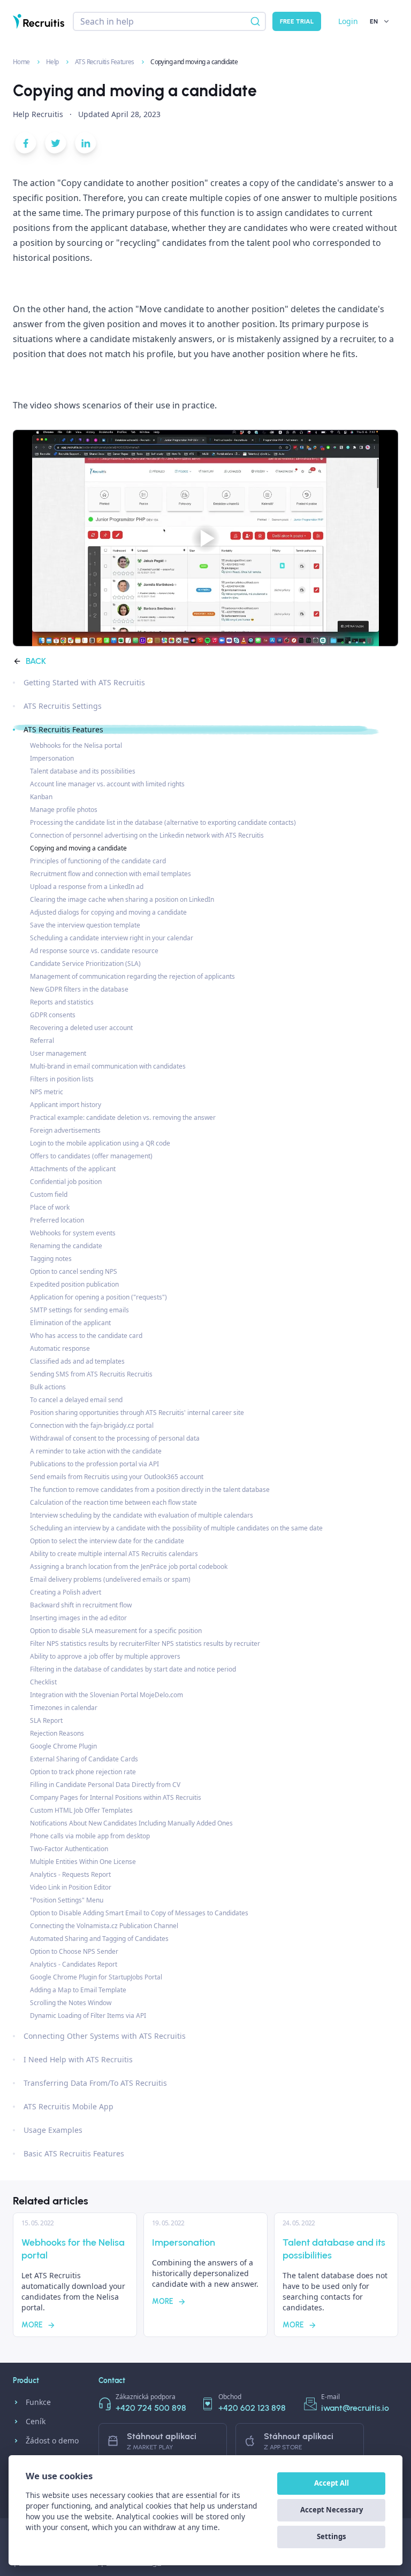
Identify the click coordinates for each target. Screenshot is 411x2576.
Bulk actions (48, 1387)
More (32, 2325)
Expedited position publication (74, 1284)
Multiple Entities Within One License (83, 1862)
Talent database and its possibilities (83, 771)
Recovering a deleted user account (81, 1028)
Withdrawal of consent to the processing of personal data (115, 1438)
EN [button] (374, 21)
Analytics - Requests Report (70, 1874)
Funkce (38, 2402)
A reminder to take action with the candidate (96, 1451)
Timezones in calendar (64, 1708)
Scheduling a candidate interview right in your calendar (112, 938)
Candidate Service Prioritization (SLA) (85, 964)
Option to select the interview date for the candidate (107, 1541)
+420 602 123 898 (252, 2408)
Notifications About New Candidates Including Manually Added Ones (131, 1823)
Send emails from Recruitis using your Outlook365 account (117, 1477)
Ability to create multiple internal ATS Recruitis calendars (114, 1554)
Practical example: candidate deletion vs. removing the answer (123, 1117)
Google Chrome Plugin (63, 1746)
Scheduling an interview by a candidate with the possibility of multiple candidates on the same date (176, 1528)
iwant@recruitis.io (355, 2408)
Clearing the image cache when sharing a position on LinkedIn (122, 899)
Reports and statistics (62, 1002)
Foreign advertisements (65, 1130)
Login (348, 21)
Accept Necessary (332, 2510)
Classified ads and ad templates (77, 1361)
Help (53, 62)
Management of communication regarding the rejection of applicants (132, 976)
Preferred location (57, 1220)
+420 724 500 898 (151, 2408)
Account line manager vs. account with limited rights (107, 784)
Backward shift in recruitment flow (81, 1605)
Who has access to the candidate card (86, 1336)
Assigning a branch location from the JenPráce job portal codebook (129, 1567)
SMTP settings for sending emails (79, 1310)
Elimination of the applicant (70, 1323)
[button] (26, 145)
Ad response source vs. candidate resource (94, 951)
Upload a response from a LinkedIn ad (87, 887)
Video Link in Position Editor (71, 1887)
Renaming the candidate (66, 1246)
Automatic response (60, 1348)
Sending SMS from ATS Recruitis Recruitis (91, 1374)
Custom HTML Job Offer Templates (81, 1810)
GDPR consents (53, 1015)
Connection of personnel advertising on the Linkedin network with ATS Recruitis (147, 835)
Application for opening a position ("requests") (98, 1297)
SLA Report (46, 1720)
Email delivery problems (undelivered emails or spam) (110, 1579)
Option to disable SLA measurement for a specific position (116, 1631)
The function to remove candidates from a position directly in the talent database (150, 1490)
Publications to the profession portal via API (94, 1464)
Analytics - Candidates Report (74, 1964)
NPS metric (47, 1092)
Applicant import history (66, 1105)
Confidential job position (66, 1182)
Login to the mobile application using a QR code (100, 1143)
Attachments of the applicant (73, 1169)
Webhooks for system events (73, 1233)
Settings (332, 2536)
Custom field (49, 1194)
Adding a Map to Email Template (78, 1990)
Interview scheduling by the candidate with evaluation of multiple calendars (142, 1515)
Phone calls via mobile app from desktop (90, 1836)
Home (22, 62)
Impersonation (52, 758)
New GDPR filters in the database (79, 989)
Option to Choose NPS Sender (74, 1951)
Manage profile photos (64, 810)
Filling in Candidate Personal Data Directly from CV (105, 1785)
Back (36, 661)
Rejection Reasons (57, 1733)
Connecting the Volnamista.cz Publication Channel (104, 1926)
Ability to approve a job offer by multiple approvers (105, 1656)
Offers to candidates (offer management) (91, 1156)
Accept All (332, 2483)
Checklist (43, 1682)
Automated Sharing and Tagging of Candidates (99, 1939)
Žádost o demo (52, 2440)
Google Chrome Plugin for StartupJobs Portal (96, 1977)
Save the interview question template (85, 925)
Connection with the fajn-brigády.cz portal (92, 1425)
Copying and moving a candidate (78, 848)
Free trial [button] (297, 21)
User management (58, 1053)
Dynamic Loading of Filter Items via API (88, 2016)
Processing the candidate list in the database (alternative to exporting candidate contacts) (163, 822)
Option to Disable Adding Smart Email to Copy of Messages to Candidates (139, 1913)
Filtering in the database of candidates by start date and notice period (133, 1669)
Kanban (41, 797)
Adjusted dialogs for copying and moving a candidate (108, 912)
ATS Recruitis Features (105, 62)
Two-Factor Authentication (69, 1849)
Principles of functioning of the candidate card (98, 861)
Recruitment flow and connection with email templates (111, 874)
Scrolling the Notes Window (71, 2003)
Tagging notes (51, 1259)
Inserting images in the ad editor (78, 1618)
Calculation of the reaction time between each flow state (113, 1502)
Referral (42, 1041)
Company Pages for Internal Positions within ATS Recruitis (116, 1797)
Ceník (36, 2421)
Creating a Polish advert (66, 1592)
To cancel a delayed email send (76, 1400)
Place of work (50, 1207)
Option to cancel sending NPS (74, 1271)
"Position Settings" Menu (67, 1900)
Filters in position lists (62, 1079)
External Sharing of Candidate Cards (84, 1759)
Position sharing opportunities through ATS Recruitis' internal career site (137, 1413)
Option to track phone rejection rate (83, 1772)
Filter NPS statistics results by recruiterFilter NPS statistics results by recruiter (145, 1643)
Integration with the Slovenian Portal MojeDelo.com (106, 1695)
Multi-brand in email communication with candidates (108, 1066)
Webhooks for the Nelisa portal (76, 745)
